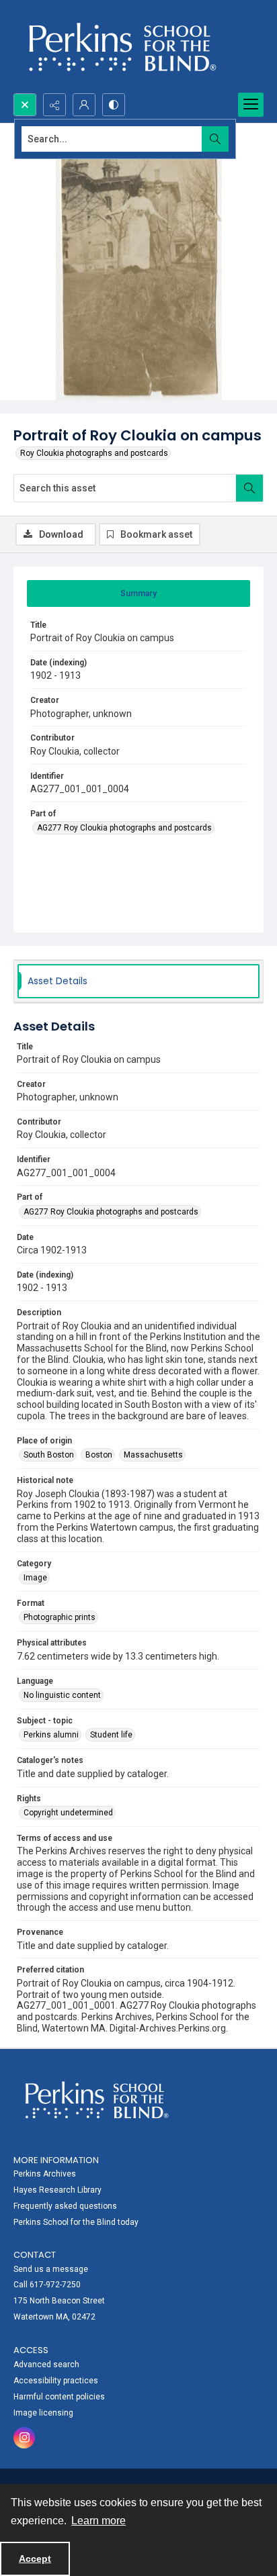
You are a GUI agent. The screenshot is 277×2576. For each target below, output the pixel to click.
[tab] (138, 593)
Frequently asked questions (65, 2206)
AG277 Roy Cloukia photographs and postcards (124, 828)
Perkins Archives (45, 2174)
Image (35, 1578)
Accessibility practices (56, 2381)
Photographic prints (60, 1617)
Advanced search (46, 2365)
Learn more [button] (98, 2521)
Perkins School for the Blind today (76, 2222)
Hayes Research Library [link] (57, 2190)
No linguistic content (62, 1695)
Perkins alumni (51, 1735)
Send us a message (51, 2269)
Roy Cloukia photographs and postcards (94, 453)
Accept (35, 2559)
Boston (99, 1455)
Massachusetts (153, 1455)
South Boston (49, 1455)
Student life (111, 1735)
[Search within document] (249, 488)
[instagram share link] (24, 2438)
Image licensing (43, 2413)
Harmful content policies (59, 2397)
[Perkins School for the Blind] (121, 47)
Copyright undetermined (68, 1813)
